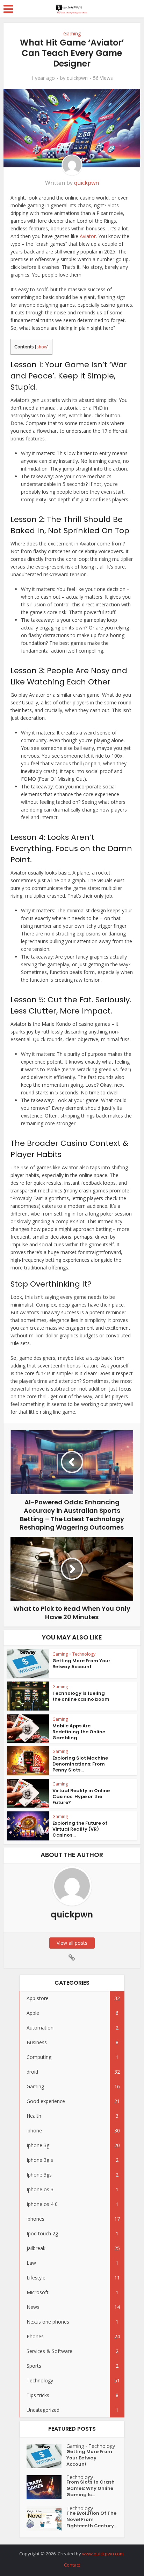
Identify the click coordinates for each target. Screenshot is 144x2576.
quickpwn (77, 78)
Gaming (72, 33)
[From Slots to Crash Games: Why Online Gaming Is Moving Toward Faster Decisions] (46, 2487)
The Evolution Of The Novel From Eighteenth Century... (92, 2520)
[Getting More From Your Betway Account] (46, 2456)
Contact (72, 2565)
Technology (84, 1654)
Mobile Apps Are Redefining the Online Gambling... (79, 1732)
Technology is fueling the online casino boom (81, 1696)
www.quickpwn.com (103, 2554)
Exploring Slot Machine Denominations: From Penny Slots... (80, 1764)
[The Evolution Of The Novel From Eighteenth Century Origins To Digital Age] (46, 2518)
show (42, 347)
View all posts (72, 1943)
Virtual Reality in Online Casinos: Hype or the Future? (81, 1797)
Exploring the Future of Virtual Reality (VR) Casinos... (80, 1829)
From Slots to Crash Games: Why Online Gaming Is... (91, 2488)
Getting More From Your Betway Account (81, 1664)
